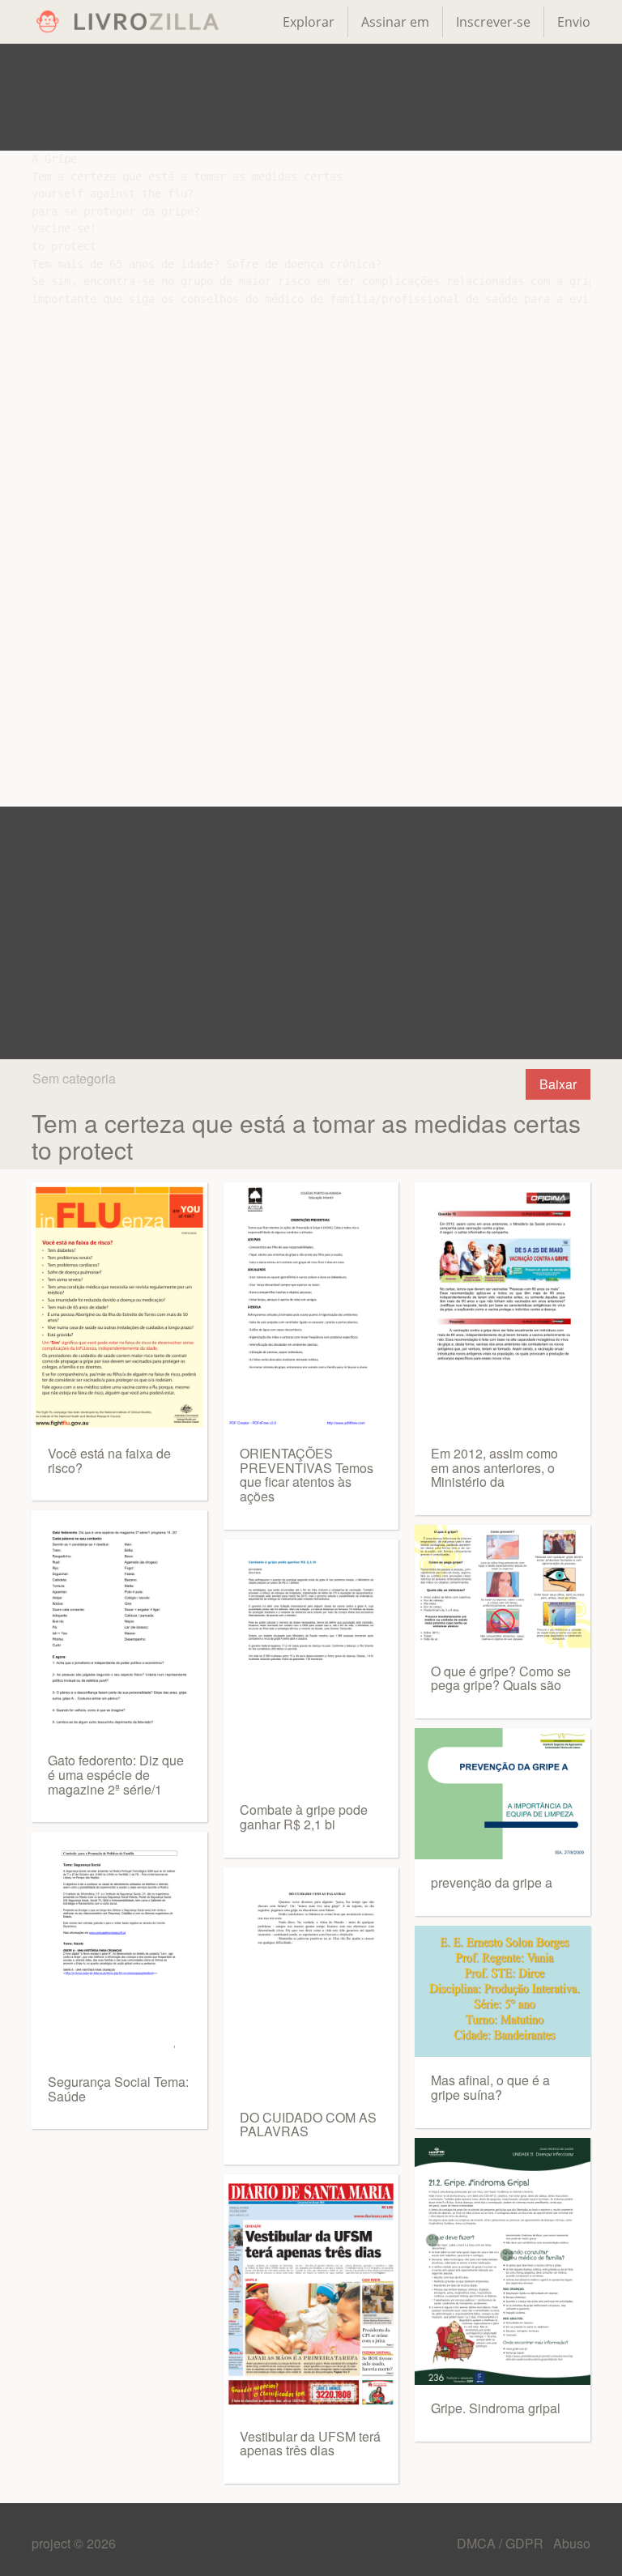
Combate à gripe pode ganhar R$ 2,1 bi (304, 1817)
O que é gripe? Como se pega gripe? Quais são (501, 1678)
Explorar (309, 22)
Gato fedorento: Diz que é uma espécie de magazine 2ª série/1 (116, 1774)
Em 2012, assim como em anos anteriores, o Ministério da (494, 1467)
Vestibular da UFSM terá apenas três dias (310, 2444)
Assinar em (395, 22)
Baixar (558, 1084)
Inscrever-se (493, 22)
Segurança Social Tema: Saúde (118, 2089)
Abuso (572, 2543)
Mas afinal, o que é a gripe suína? (490, 2087)
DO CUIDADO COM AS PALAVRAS (308, 2125)
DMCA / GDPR (502, 2543)
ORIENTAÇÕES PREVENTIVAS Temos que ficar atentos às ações (307, 1475)
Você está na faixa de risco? (109, 1460)
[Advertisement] (311, 97)
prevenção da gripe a (492, 1882)
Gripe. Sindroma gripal (496, 2408)
